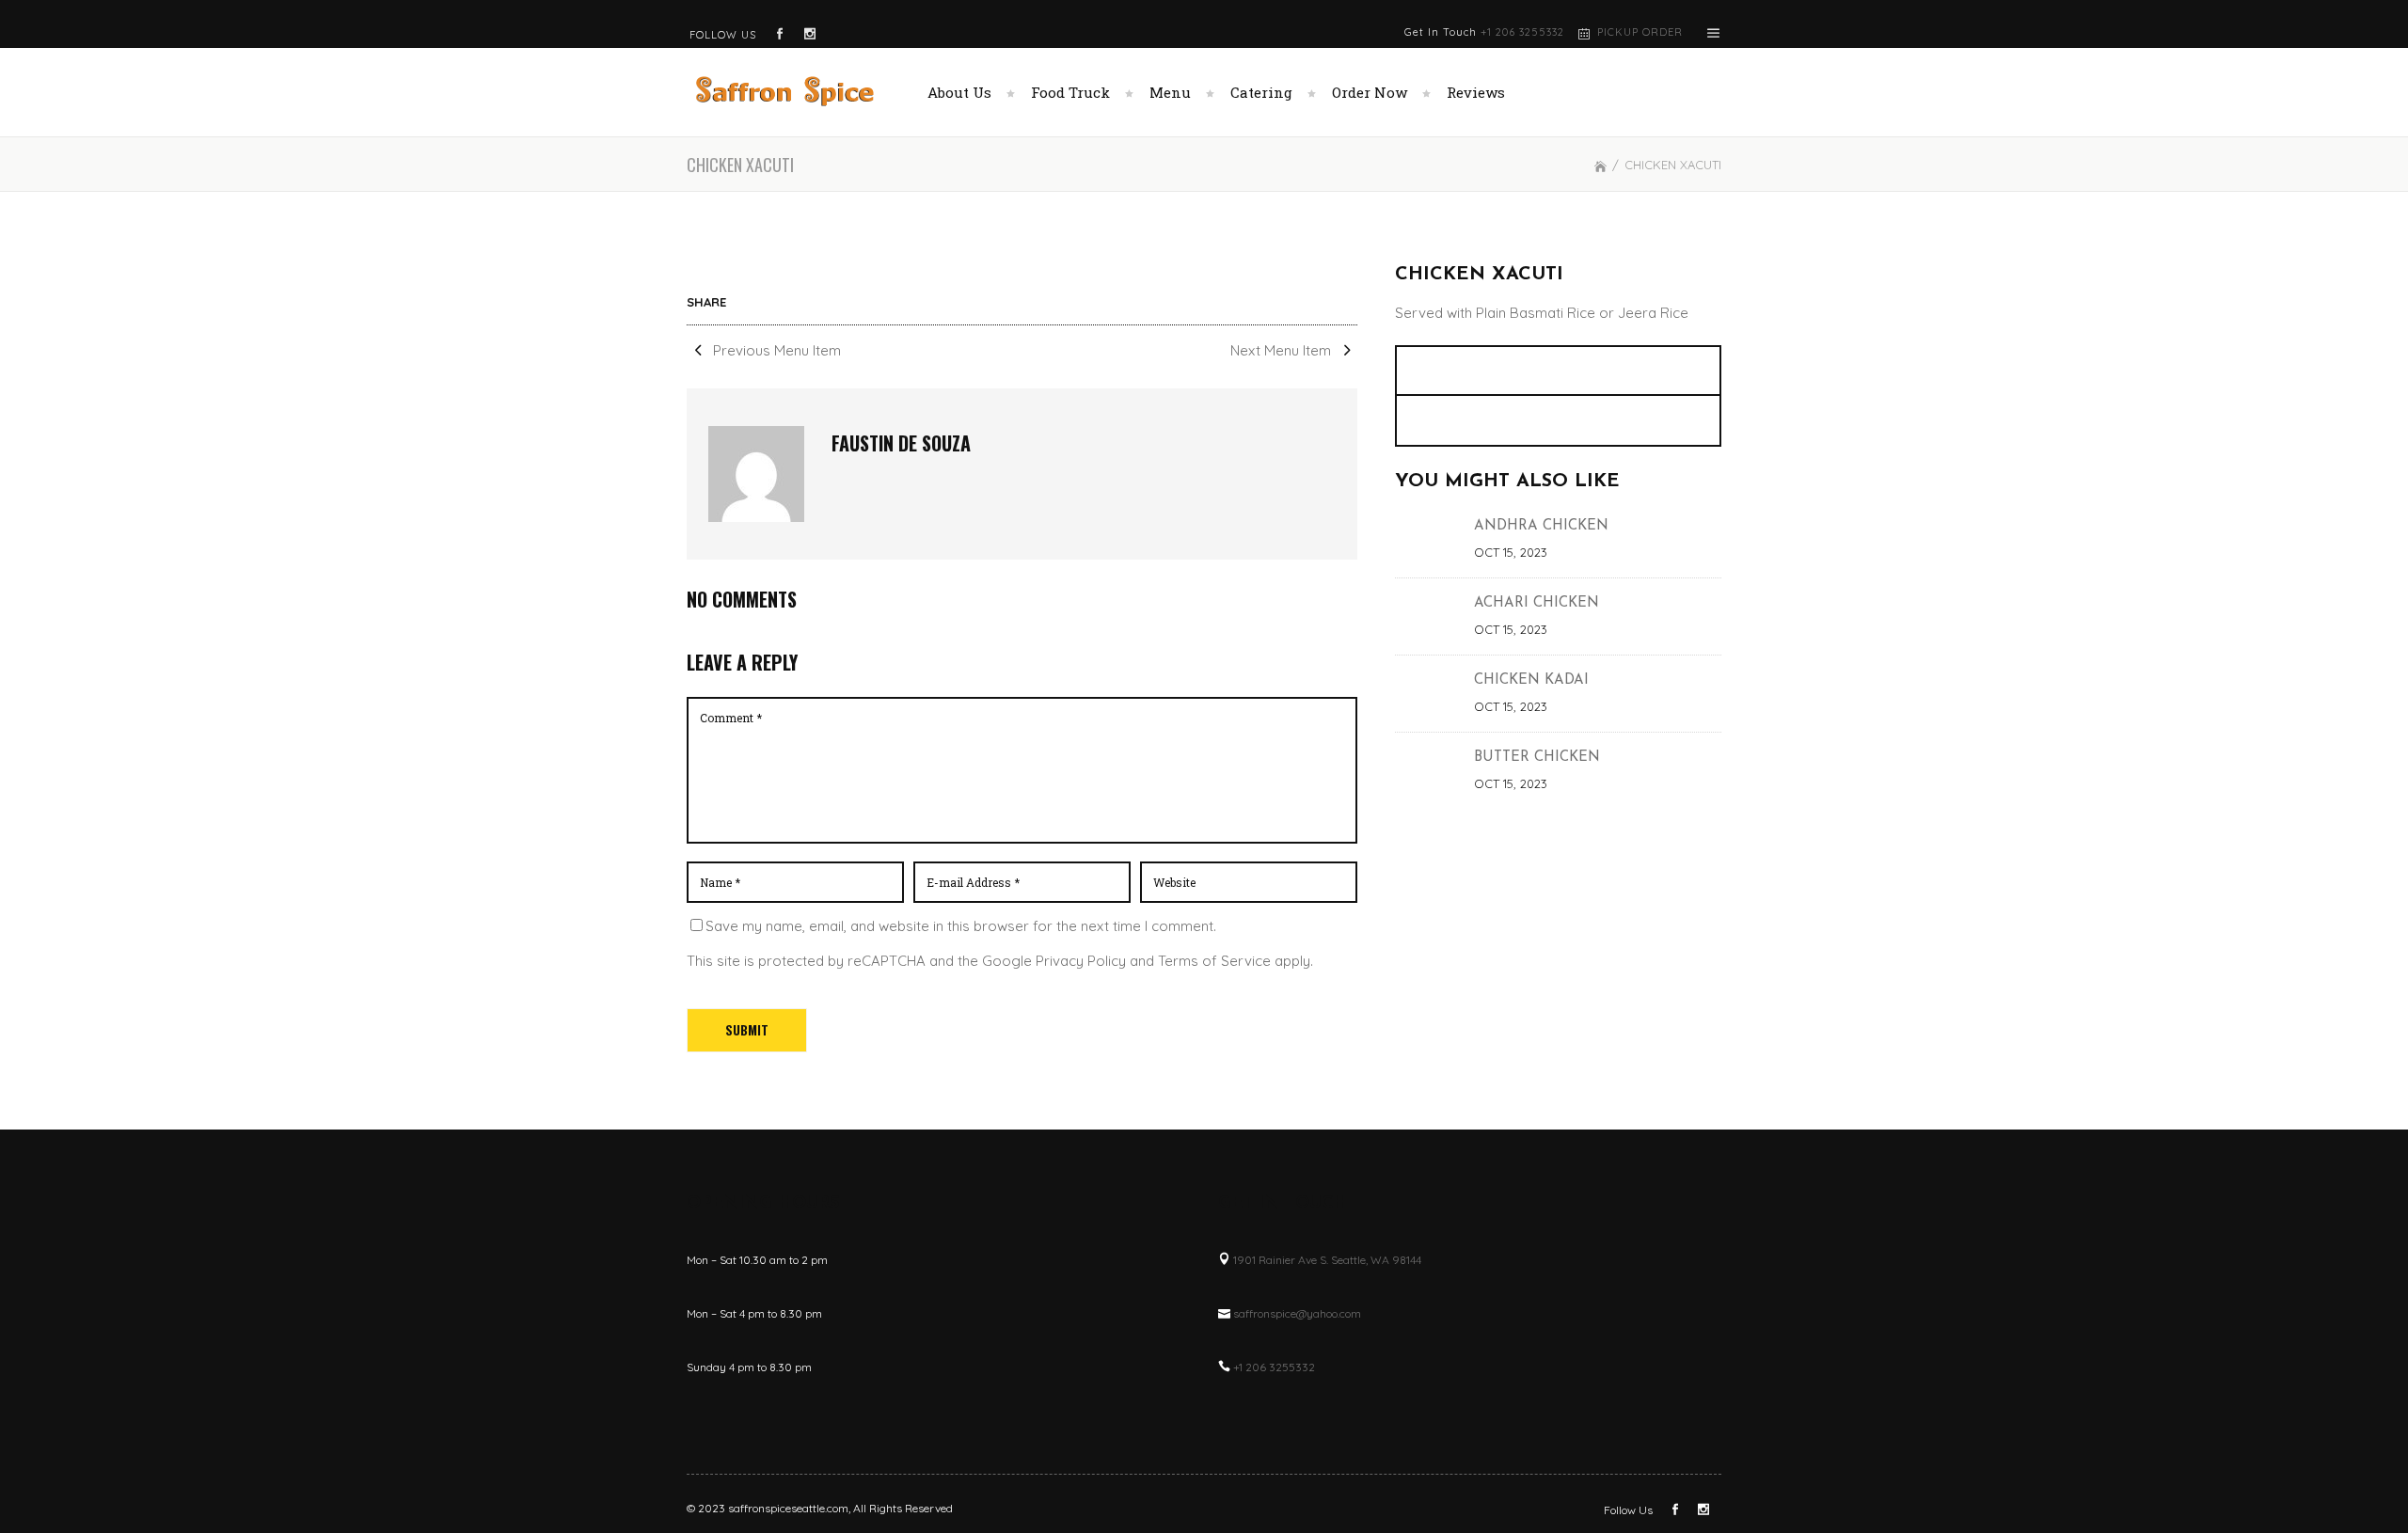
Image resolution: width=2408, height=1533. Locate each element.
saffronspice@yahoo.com (1297, 1313)
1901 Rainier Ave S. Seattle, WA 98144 (1327, 1260)
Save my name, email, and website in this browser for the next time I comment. (961, 926)
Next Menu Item (1283, 350)
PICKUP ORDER (1640, 32)
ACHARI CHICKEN (1537, 603)
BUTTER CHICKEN (1537, 758)
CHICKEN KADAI (1531, 680)
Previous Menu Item (775, 350)
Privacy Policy (1081, 961)
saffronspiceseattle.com (788, 1508)
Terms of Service (1214, 961)
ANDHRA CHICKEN (1541, 526)
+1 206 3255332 (1522, 32)
